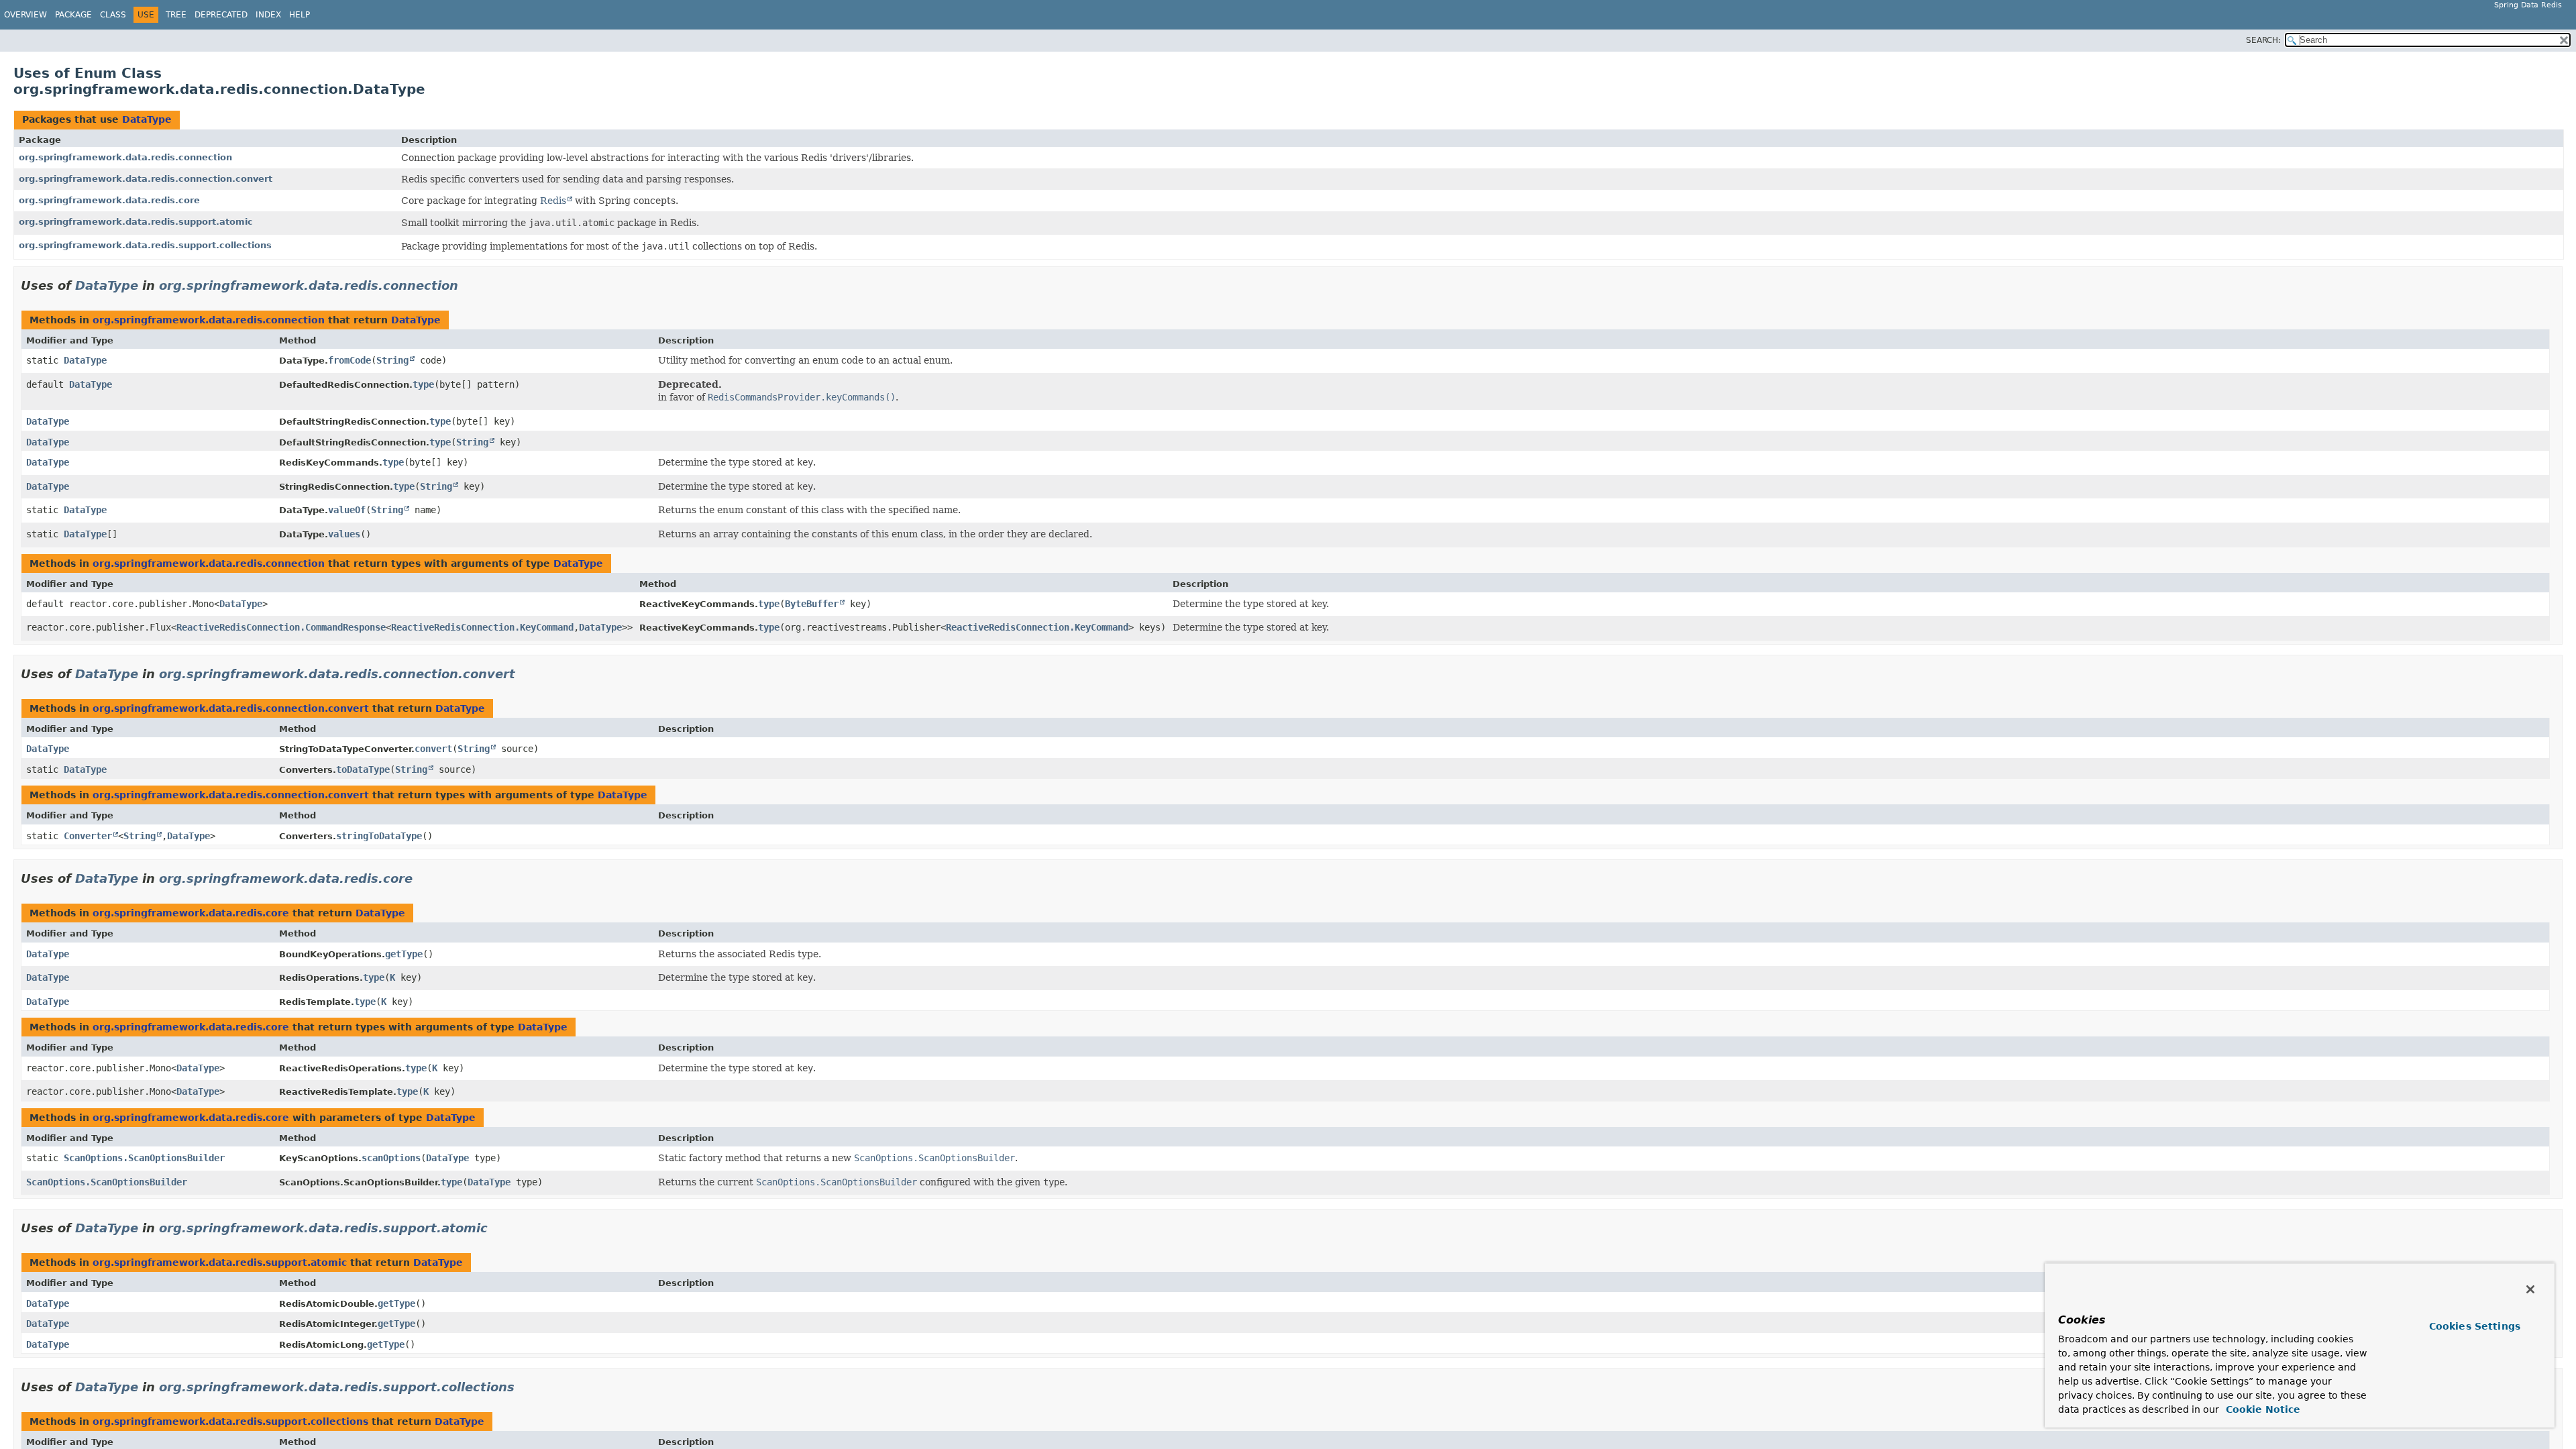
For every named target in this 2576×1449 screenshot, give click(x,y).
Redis (553, 201)
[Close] (2530, 1289)
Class (113, 15)
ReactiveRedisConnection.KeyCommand (482, 627)
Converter (88, 836)
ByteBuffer (812, 604)
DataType (147, 119)
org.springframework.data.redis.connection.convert (146, 179)
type (423, 384)
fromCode (350, 360)
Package (73, 15)
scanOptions (391, 1158)
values (344, 534)
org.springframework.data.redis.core (109, 200)
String (392, 360)
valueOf (347, 510)
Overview (25, 15)
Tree (176, 15)
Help (300, 15)
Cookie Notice (2261, 1409)
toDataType (363, 769)
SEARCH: (2263, 40)
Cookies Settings (2475, 1326)
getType (404, 954)
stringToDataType (379, 836)
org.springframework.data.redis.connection (125, 157)
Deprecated (221, 15)
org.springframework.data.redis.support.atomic (136, 222)
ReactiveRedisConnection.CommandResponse (281, 627)
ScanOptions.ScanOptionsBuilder (144, 1158)
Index (268, 15)
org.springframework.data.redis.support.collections (145, 245)
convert (433, 749)
